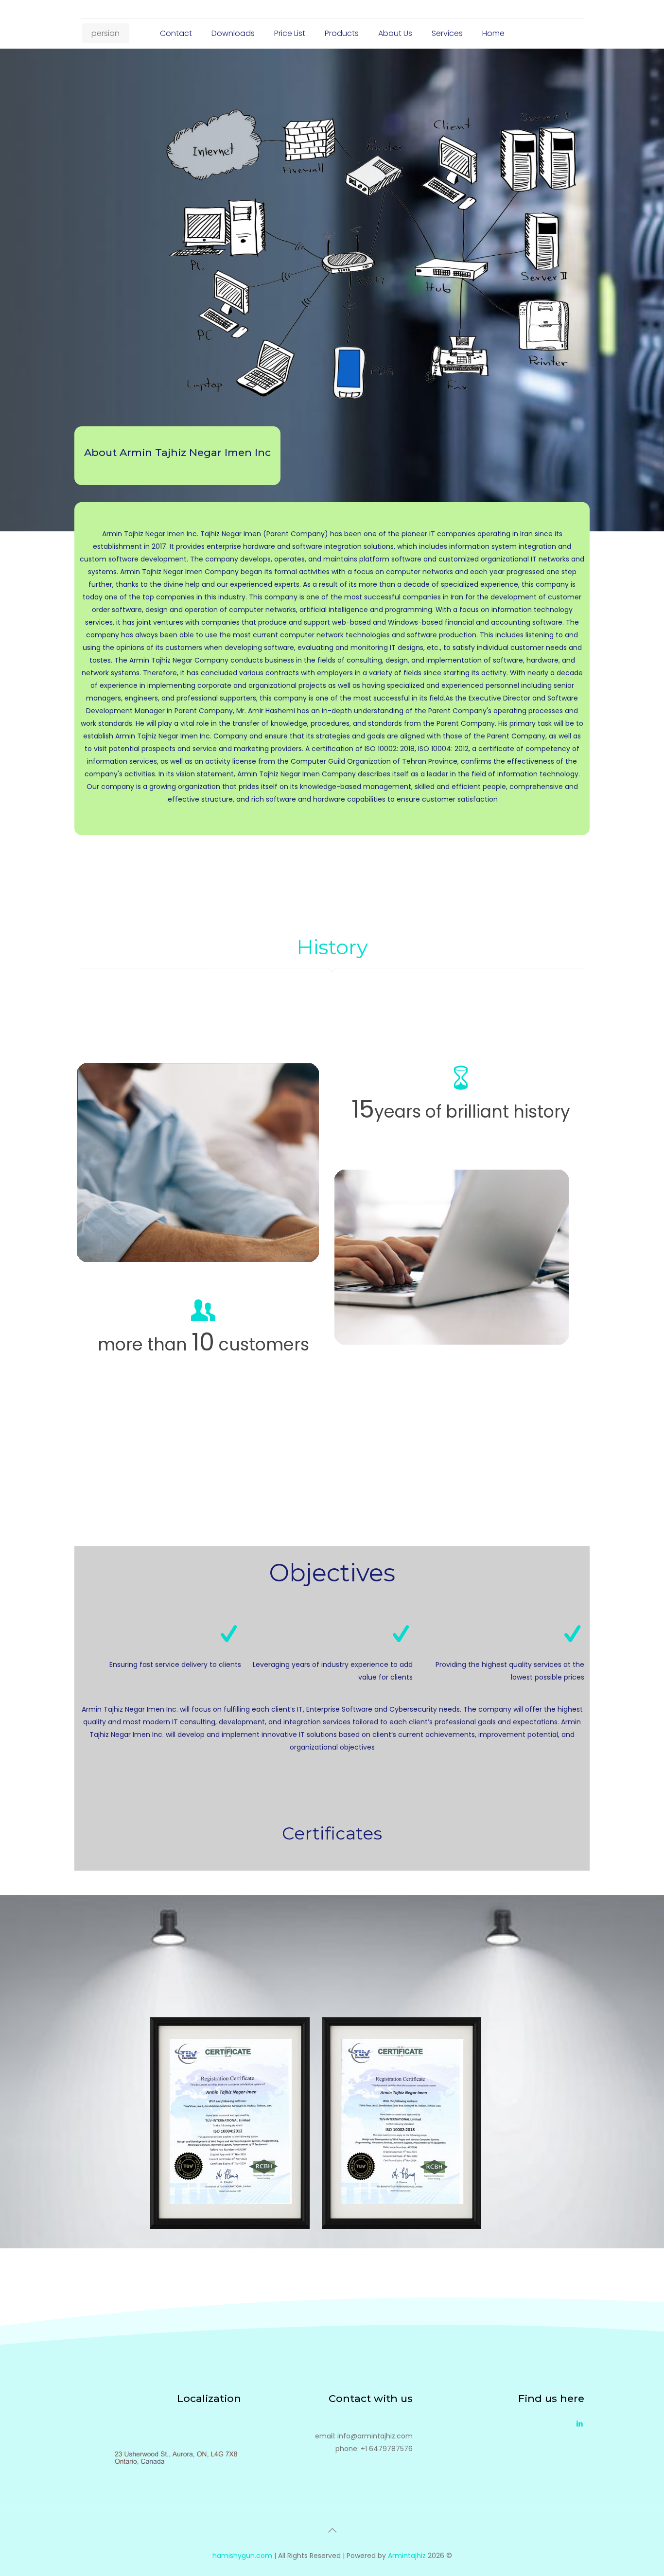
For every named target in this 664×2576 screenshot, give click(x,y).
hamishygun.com (242, 2556)
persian (105, 33)
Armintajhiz (407, 2556)
